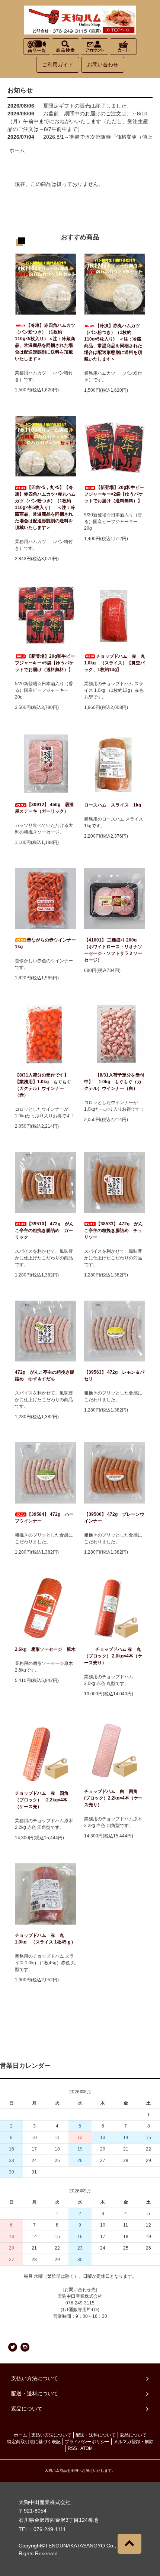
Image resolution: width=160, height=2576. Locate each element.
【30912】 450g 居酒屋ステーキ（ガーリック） (44, 808)
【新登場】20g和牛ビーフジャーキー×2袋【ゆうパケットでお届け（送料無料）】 (114, 494)
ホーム (17, 150)
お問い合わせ (103, 65)
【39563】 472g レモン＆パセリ (114, 1376)
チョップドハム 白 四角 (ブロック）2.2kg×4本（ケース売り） (113, 1798)
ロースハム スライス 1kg (113, 805)
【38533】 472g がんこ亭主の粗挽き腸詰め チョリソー (113, 1230)
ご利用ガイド (58, 65)
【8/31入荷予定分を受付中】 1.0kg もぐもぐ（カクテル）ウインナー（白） (115, 1082)
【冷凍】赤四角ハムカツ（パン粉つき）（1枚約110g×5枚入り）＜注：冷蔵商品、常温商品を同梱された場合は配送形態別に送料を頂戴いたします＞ (45, 342)
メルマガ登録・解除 (134, 2442)
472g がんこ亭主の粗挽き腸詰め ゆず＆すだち (45, 1376)
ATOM (87, 2448)
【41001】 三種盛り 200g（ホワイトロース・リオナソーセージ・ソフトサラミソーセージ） (113, 950)
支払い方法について (51, 2435)
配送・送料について (96, 2435)
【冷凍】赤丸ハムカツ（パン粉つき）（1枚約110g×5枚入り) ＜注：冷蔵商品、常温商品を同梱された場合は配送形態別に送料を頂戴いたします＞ (113, 342)
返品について (133, 2435)
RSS (72, 2448)
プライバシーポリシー (87, 2442)
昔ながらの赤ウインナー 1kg (45, 943)
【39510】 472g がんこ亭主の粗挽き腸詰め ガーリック (44, 1230)
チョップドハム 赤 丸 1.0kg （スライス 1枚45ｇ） (45, 1939)
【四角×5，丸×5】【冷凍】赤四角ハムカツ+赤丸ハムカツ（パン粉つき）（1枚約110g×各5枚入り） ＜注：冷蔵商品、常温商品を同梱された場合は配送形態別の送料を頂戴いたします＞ (45, 507)
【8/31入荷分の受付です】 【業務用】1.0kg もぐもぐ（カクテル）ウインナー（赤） (43, 1085)
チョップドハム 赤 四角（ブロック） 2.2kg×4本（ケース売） (42, 1800)
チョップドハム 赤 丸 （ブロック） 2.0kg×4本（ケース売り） (113, 1656)
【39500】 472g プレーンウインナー (114, 1518)
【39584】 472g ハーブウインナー (44, 1518)
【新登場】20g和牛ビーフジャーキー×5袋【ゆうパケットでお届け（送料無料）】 (45, 663)
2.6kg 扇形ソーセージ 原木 (45, 1649)
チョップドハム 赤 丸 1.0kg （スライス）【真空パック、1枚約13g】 (115, 663)
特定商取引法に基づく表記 (34, 2442)
